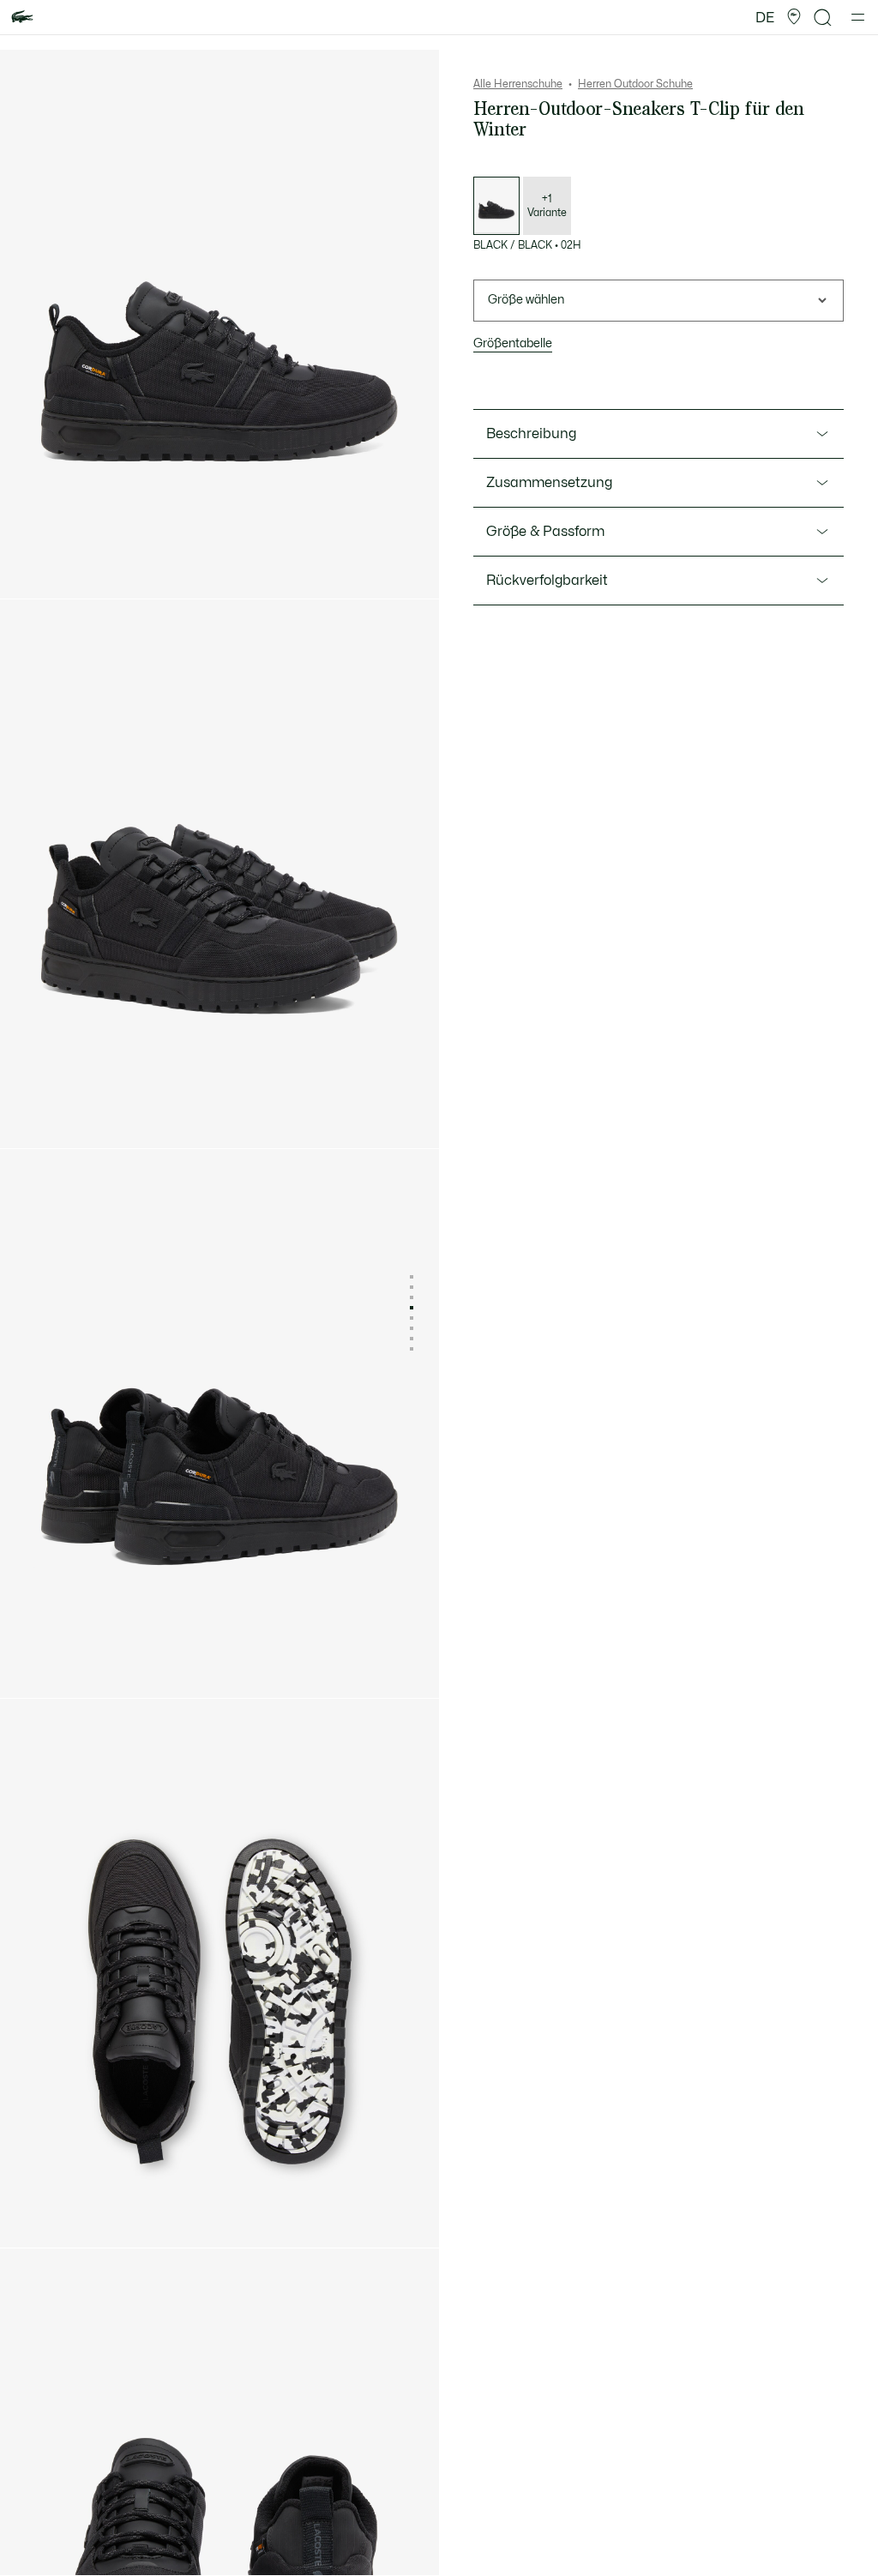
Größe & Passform (545, 532)
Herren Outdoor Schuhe (635, 84)
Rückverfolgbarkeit (547, 581)
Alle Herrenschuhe (518, 84)
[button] (794, 17)
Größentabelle (513, 343)
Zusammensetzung (549, 483)
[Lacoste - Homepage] (22, 18)
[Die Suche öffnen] (823, 18)
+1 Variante (547, 206)
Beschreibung (531, 434)
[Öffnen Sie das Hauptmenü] (858, 17)
